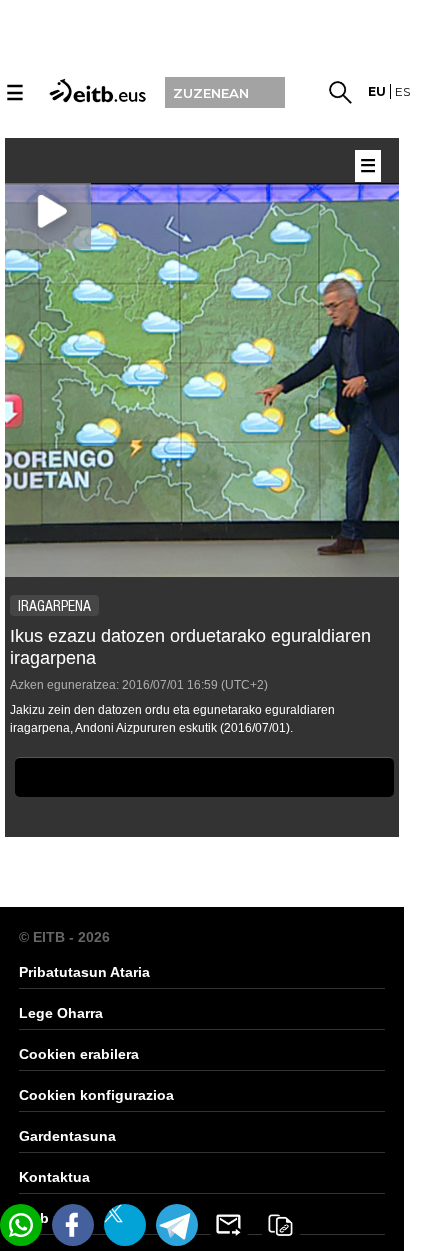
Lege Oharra (61, 1013)
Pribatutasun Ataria (84, 972)
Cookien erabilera (79, 1054)
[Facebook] (73, 1225)
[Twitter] (125, 1225)
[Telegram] (177, 1225)
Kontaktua (54, 1177)
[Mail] (229, 1225)
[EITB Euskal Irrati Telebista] (94, 90)
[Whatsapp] (21, 1225)
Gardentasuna (67, 1136)
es (402, 91)
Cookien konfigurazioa (96, 1095)
